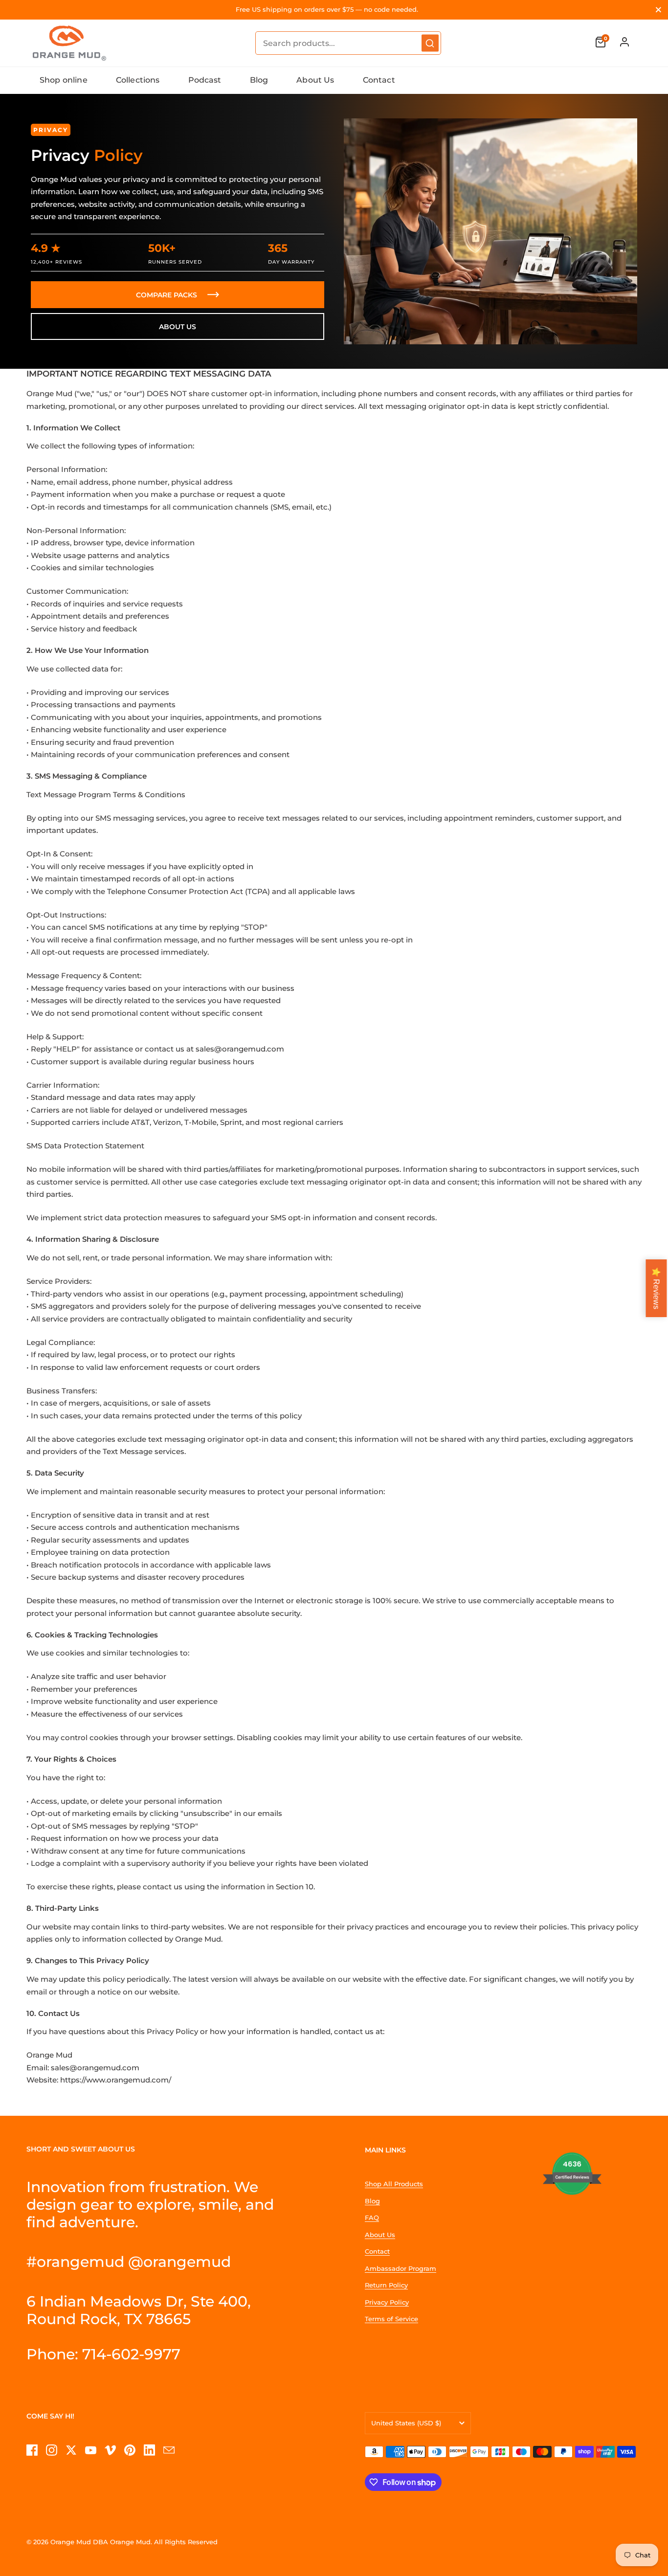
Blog (259, 80)
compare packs (167, 295)
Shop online (64, 80)
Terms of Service (391, 2319)
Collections (138, 80)
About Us (315, 80)
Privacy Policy (387, 2302)
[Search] (430, 43)
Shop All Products (394, 2184)
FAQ (372, 2218)
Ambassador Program (401, 2268)
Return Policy (386, 2285)
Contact (379, 80)
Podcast (205, 80)
